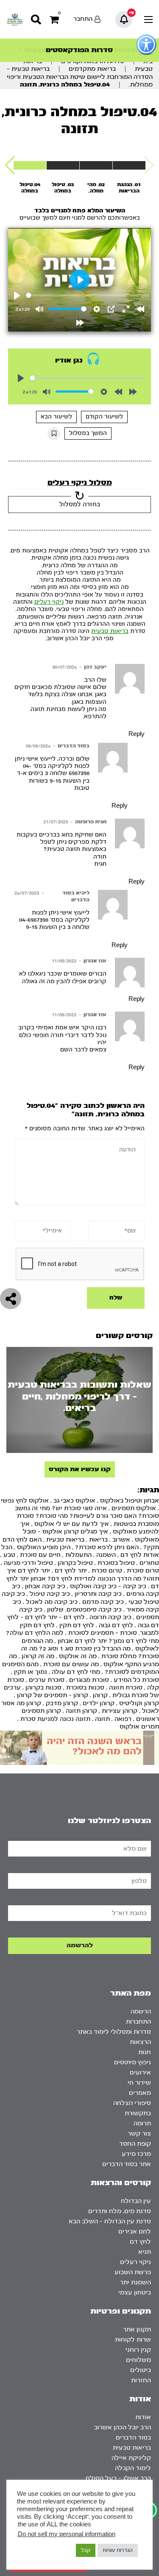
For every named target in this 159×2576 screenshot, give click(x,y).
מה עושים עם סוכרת (71, 1664)
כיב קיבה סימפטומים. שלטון (84, 1610)
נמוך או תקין (31, 1672)
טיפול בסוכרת (116, 1563)
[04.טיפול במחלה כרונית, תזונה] (30, 165)
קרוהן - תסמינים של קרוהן (53, 1695)
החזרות (141, 2380)
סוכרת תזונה (126, 1688)
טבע (9, 1555)
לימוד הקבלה (133, 2468)
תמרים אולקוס (139, 1727)
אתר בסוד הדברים (127, 2164)
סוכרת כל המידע (136, 1680)
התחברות (138, 2022)
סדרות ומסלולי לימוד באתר (114, 2032)
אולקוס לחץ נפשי (25, 1501)
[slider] (88, 295)
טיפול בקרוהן (75, 1563)
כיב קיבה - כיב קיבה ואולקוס (108, 1586)
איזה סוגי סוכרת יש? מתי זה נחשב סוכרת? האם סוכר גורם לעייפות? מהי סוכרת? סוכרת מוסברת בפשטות (87, 1516)
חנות (145, 2052)
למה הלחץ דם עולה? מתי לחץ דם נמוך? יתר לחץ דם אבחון (82, 1637)
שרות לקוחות (133, 2340)
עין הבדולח (136, 2201)
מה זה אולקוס (78, 1656)
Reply (137, 734)
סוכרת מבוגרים (89, 1680)
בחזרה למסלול (80, 504)
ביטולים (141, 2370)
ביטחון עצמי (135, 2293)
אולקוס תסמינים (134, 1508)
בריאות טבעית (110, 631)
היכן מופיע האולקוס (44, 1547)
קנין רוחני (138, 2350)
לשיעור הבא (56, 417)
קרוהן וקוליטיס (139, 1703)
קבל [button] (86, 2550)
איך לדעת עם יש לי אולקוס (72, 1524)
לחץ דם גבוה (116, 1625)
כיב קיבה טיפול (50, 1594)
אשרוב (121, 1540)
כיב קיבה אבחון (45, 1586)
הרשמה (141, 2011)
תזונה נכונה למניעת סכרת (55, 1719)
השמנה (106, 1555)
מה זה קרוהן (38, 1656)
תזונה (102, 1719)
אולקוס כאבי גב (74, 1501)
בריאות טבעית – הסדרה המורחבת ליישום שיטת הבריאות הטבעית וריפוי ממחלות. (80, 77)
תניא (145, 2252)
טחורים (149, 1563)
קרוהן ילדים (99, 1703)
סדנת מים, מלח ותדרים (120, 2211)
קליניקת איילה (131, 2458)
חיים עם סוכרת (40, 1555)
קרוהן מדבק (62, 1703)
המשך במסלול (88, 433)
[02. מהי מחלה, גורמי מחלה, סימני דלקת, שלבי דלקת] (96, 165)
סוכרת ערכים (47, 1680)
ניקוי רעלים (49, 602)
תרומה (142, 2123)
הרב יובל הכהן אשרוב (123, 2427)
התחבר (83, 19)
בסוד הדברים (74, 746)
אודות (143, 2417)
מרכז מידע (136, 2154)
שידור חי (139, 2083)
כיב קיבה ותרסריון (98, 1594)
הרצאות (140, 2042)
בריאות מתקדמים (92, 69)
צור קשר (139, 2134)
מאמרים (140, 2093)
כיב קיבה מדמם (103, 1602)
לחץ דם (140, 2242)
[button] (10, 165)
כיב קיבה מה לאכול (52, 1602)
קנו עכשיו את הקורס (80, 1469)
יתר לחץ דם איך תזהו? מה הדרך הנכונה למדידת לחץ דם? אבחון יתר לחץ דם (83, 1578)
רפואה (123, 1719)
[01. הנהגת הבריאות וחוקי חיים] (129, 165)
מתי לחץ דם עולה (76, 1672)
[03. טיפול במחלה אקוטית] (63, 165)
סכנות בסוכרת (85, 1688)
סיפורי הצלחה (132, 2103)
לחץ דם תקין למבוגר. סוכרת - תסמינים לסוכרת (89, 1629)
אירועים (140, 2073)
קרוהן (100, 1695)
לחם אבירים (135, 2232)
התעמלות (78, 1555)
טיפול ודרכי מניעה (28, 1563)
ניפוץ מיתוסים (132, 2062)
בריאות (98, 1540)
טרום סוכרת (143, 1571)
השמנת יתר (135, 2282)
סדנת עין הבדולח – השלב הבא (110, 2221)
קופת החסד (135, 2144)
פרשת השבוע (133, 2272)
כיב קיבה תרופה (110, 1617)
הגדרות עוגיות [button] (118, 2550)
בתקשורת (138, 2113)
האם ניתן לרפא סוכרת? (107, 1547)
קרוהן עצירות (120, 1711)
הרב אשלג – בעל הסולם (118, 2478)
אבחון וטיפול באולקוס (130, 1501)
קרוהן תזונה (81, 1711)
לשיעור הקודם (104, 417)
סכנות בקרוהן (43, 1688)
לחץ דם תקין (77, 1625)
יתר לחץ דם (71, 1571)
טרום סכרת (107, 1571)
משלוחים (138, 2360)
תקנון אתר (137, 2329)
